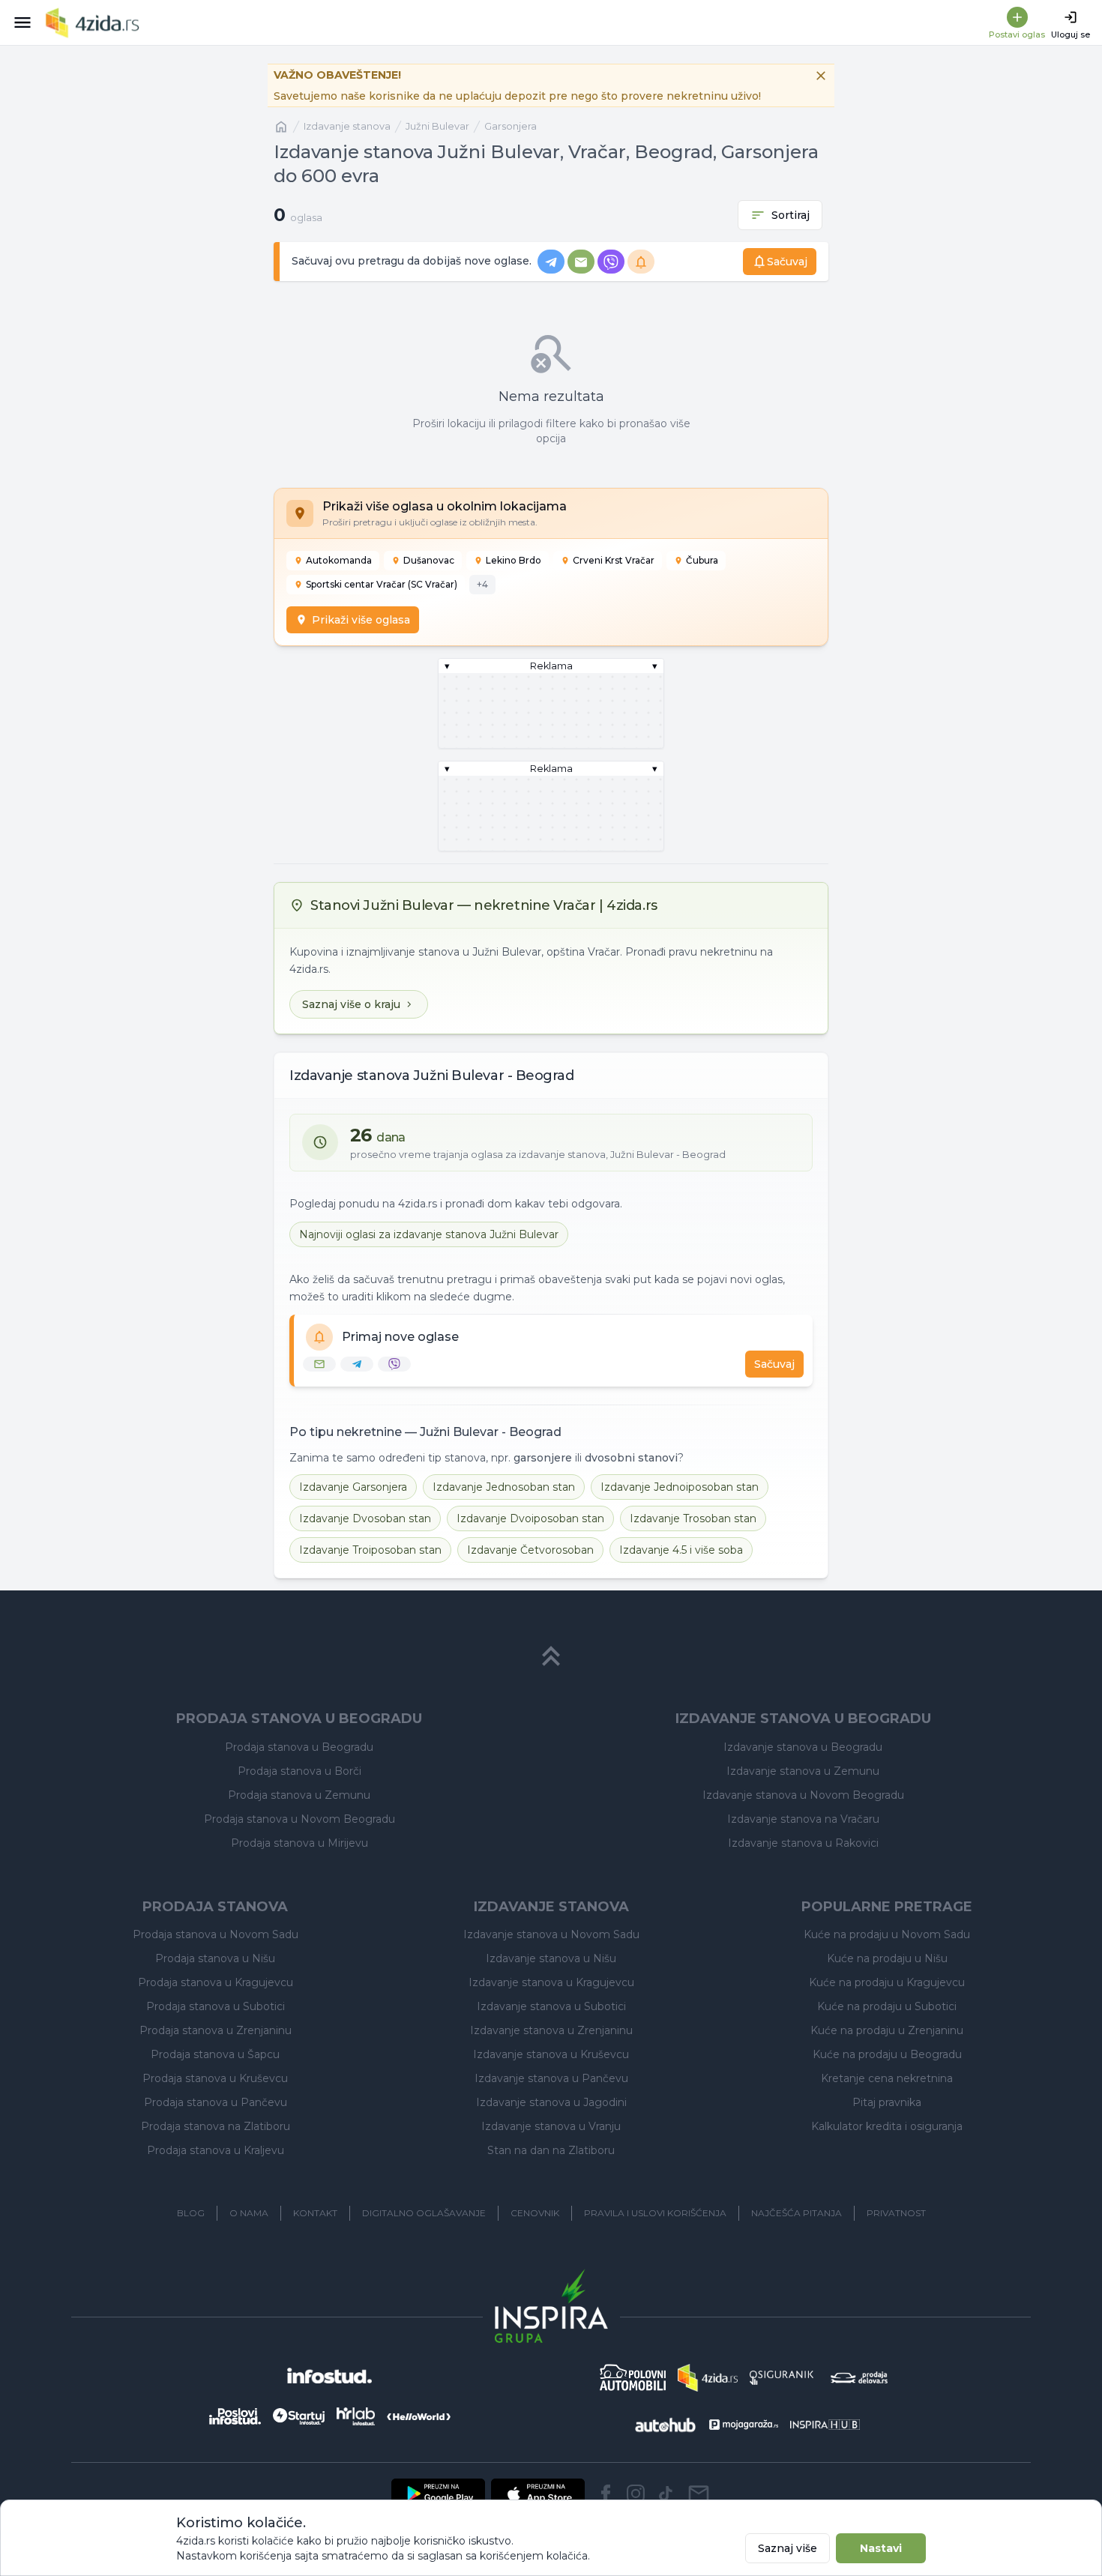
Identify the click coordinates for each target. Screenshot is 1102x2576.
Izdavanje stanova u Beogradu (803, 1747)
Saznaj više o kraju (351, 1004)
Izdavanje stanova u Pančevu (551, 2078)
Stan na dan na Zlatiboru (551, 2150)
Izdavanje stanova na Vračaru (803, 1819)
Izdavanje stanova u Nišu (551, 1958)
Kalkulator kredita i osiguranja (887, 2126)
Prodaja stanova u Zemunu (299, 1795)
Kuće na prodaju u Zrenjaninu (887, 2030)
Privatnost (896, 2213)
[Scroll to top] (551, 1656)
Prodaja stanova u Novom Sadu (216, 1934)
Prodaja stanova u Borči (299, 1771)
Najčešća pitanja (797, 2213)
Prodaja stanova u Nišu (215, 1958)
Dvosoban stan (365, 1518)
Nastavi (881, 2548)
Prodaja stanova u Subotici (216, 2006)
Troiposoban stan (370, 1550)
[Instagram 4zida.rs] (636, 2494)
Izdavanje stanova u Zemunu (803, 1771)
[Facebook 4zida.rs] (606, 2494)
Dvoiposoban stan (530, 1518)
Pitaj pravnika (887, 2102)
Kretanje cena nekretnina (887, 2078)
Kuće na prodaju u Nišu (887, 1958)
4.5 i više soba (681, 1550)
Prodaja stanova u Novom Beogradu (299, 1819)
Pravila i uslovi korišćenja (655, 2213)
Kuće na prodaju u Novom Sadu (887, 1934)
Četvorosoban (530, 1550)
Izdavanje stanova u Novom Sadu (551, 1934)
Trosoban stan (693, 1518)
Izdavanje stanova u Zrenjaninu (551, 2030)
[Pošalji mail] (699, 2494)
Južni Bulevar (437, 126)
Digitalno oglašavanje (424, 2213)
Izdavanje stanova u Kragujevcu (551, 1982)
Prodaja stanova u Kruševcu (215, 2078)
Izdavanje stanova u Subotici (551, 2006)
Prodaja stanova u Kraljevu (216, 2150)
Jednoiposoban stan (680, 1487)
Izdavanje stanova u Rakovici (803, 1843)
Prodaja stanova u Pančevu (216, 2102)
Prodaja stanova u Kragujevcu (216, 1982)
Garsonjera (511, 126)
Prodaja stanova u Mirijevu (299, 1843)
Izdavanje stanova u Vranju (551, 2126)
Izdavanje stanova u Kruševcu (551, 2054)
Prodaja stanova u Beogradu (299, 1747)
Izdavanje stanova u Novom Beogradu (803, 1795)
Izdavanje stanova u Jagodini (551, 2102)
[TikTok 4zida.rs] (666, 2494)
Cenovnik (535, 2213)
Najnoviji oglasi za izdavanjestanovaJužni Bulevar (429, 1234)
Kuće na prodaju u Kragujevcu (887, 1982)
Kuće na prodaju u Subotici (887, 2006)
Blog (191, 2213)
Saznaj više (788, 2548)
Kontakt (315, 2213)
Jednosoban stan (504, 1487)
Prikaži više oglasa (361, 620)
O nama (249, 2213)
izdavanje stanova (347, 126)
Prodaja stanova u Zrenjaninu (216, 2030)
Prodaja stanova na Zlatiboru (216, 2126)
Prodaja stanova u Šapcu (215, 2054)
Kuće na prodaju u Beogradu (887, 2054)
